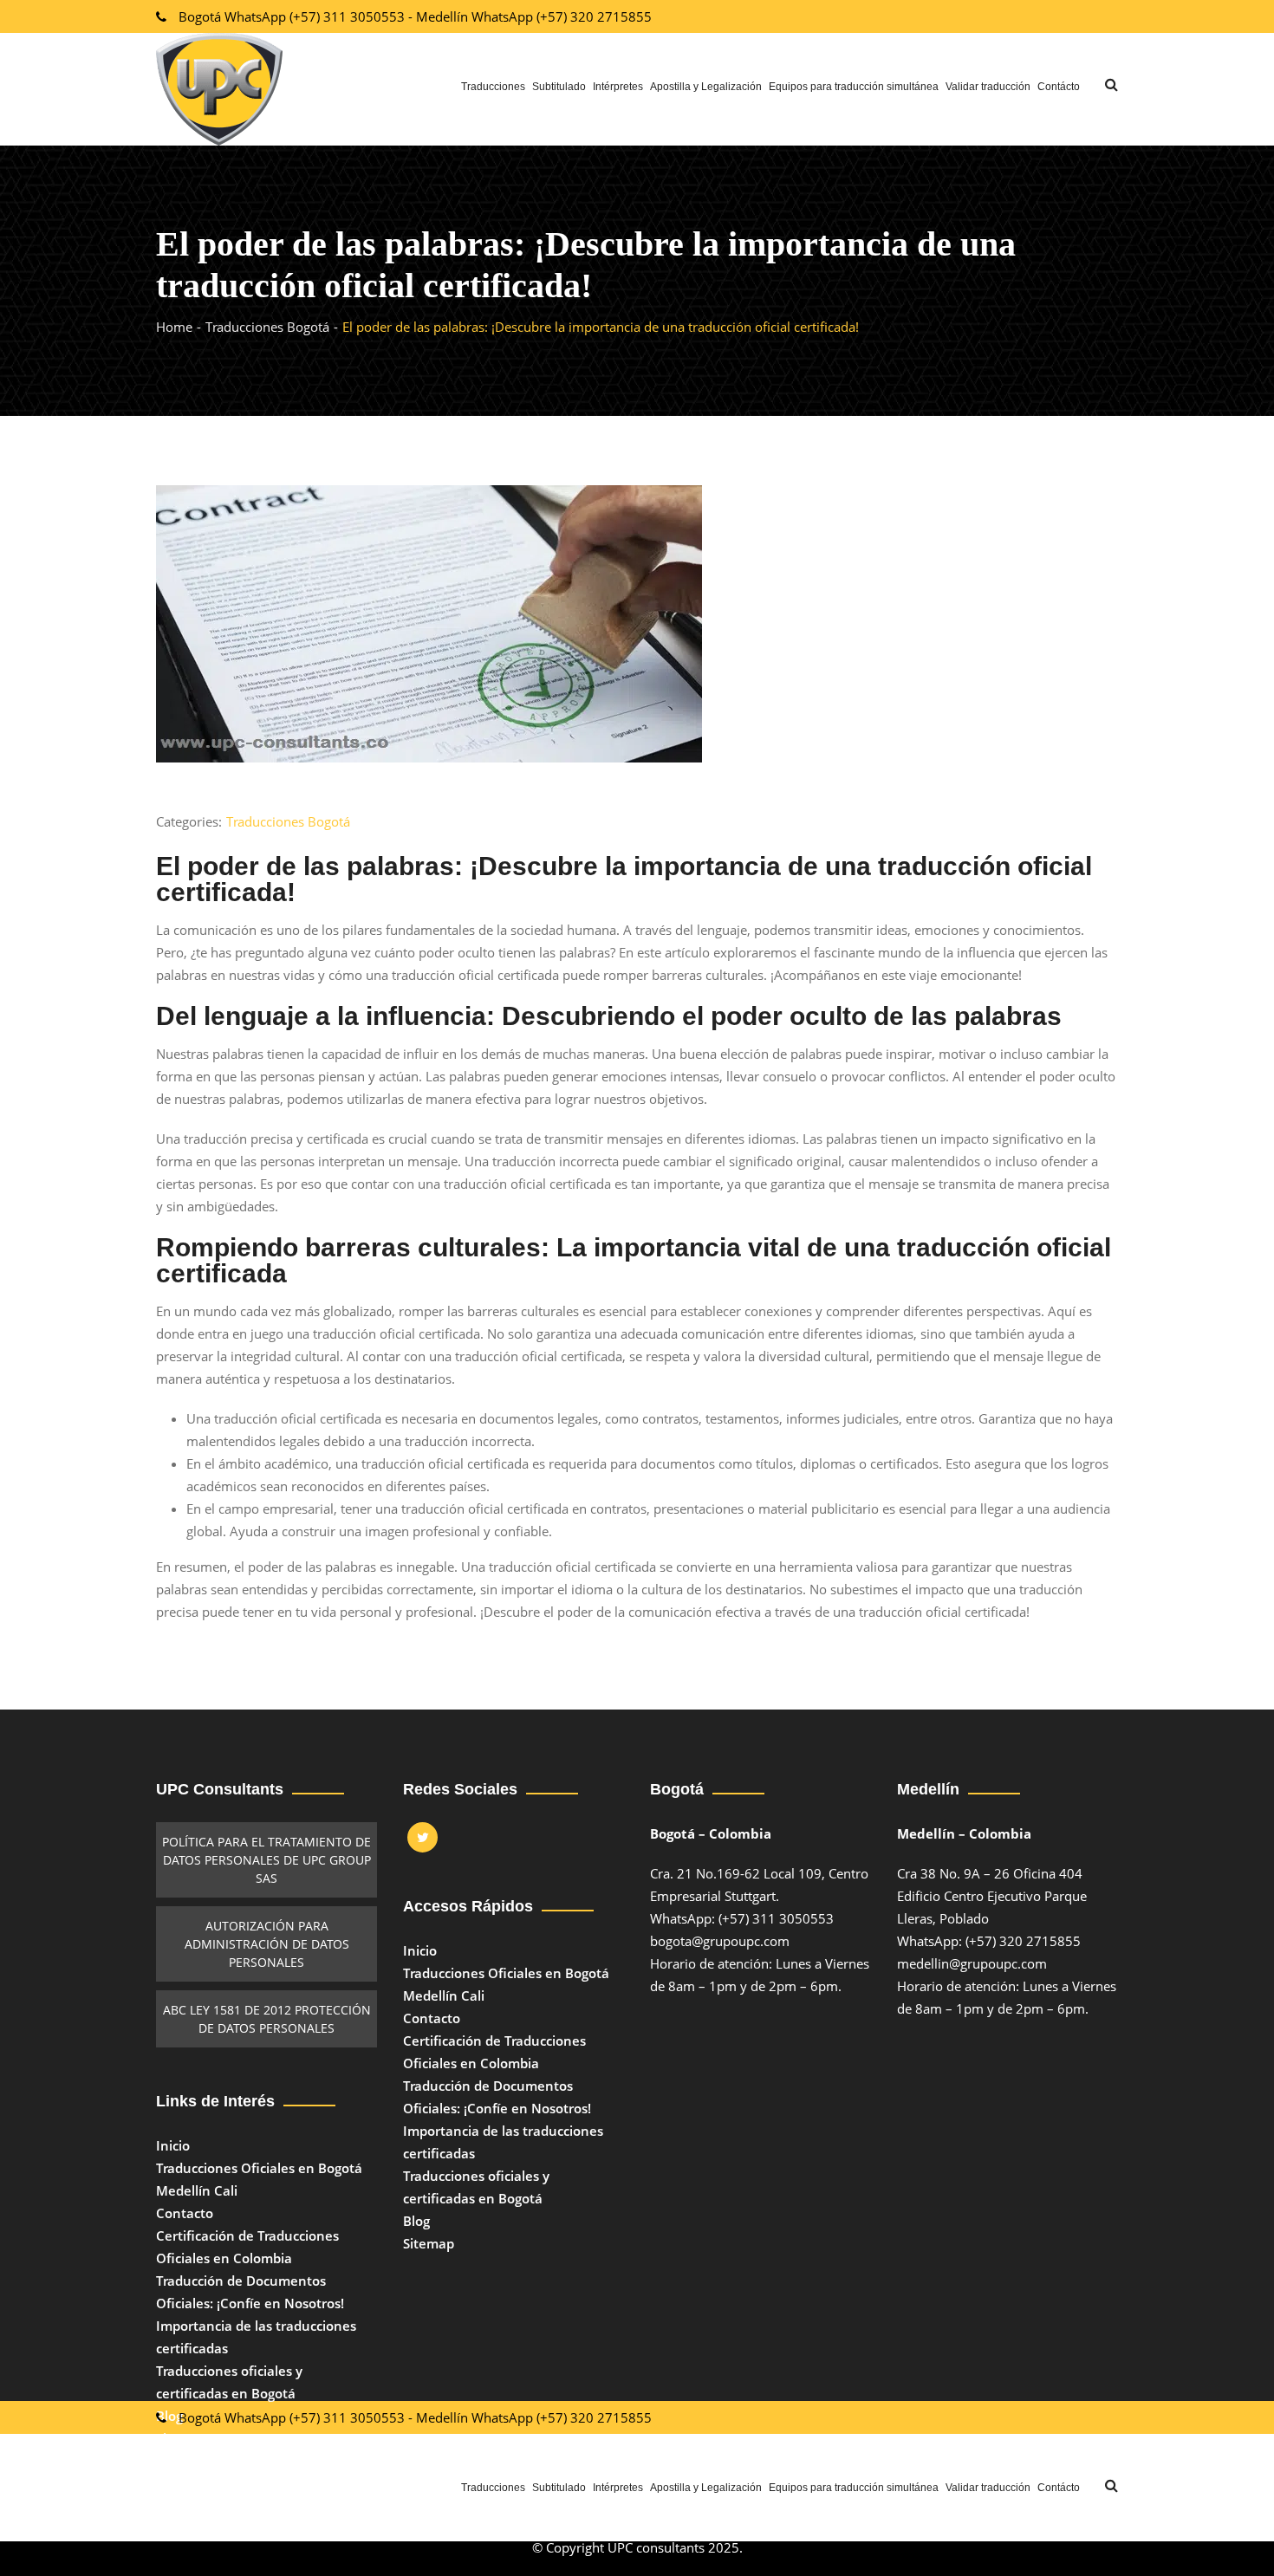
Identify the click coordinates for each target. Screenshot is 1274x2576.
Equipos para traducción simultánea (854, 87)
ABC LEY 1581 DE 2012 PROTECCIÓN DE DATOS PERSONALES (267, 2019)
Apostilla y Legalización (706, 87)
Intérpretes (618, 87)
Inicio (173, 2145)
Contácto (1059, 87)
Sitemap (429, 2243)
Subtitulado (559, 87)
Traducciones (493, 87)
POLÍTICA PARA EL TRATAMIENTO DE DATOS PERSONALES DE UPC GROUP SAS (266, 1860)
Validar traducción (988, 87)
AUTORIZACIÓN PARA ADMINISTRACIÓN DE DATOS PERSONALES (267, 1944)
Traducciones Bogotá (288, 821)
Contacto (185, 2213)
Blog (169, 2416)
